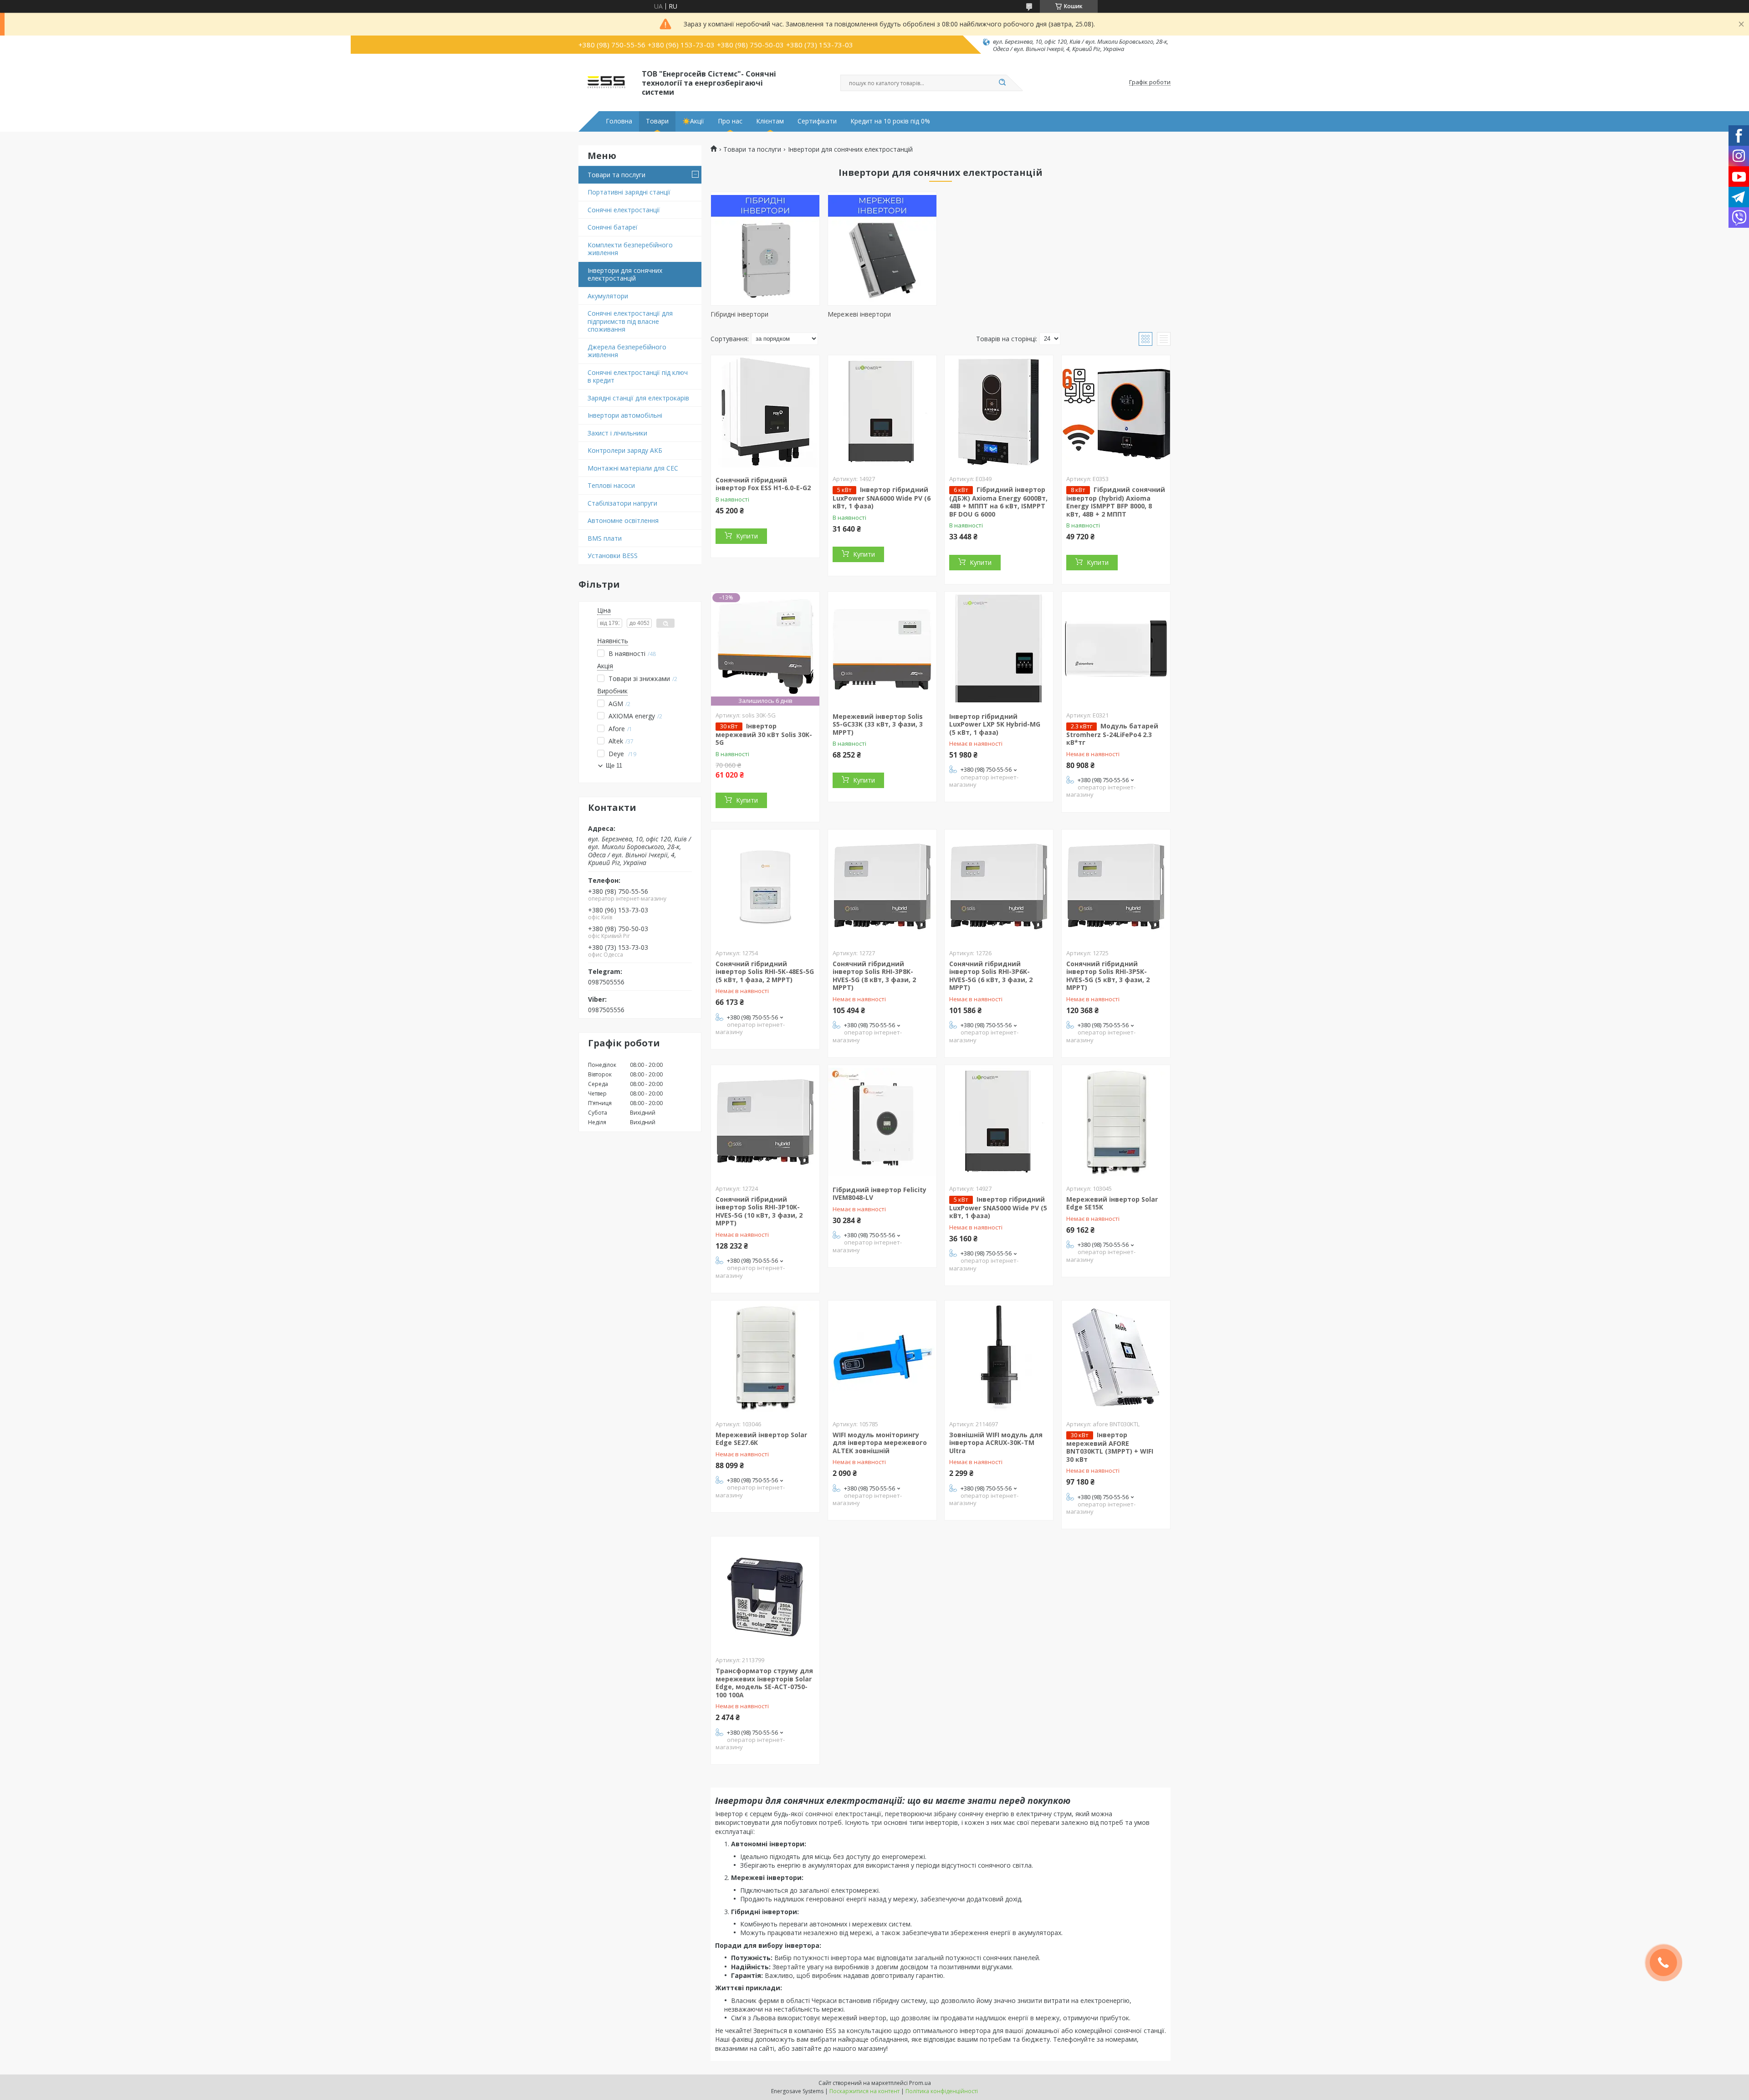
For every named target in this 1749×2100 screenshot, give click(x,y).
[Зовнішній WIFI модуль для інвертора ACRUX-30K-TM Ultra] (999, 1357)
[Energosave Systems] (606, 82)
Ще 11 (614, 766)
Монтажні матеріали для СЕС (633, 468)
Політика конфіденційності (942, 2091)
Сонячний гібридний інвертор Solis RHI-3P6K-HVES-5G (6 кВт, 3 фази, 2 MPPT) (991, 976)
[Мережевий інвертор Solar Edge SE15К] (1116, 1122)
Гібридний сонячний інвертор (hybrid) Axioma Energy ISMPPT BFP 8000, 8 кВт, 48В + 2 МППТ (1116, 502)
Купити (747, 536)
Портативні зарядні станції (629, 192)
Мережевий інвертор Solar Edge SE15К (1112, 1203)
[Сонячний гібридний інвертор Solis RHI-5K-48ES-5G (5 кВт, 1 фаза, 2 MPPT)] (765, 886)
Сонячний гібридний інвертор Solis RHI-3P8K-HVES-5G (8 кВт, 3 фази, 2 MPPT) (874, 976)
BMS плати (605, 538)
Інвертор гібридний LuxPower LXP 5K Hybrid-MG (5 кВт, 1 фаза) (995, 724)
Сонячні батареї (613, 227)
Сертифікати (817, 121)
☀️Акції (693, 121)
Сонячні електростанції (624, 210)
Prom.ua (920, 2083)
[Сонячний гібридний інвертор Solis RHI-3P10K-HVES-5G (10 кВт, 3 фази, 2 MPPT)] (765, 1122)
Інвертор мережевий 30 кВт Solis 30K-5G (764, 734)
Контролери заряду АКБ (625, 450)
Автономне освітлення (623, 520)
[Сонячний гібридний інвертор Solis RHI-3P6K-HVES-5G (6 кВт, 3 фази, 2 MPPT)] (999, 886)
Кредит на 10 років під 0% (890, 121)
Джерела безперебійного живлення (627, 351)
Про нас (730, 121)
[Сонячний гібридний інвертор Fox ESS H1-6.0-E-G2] (765, 412)
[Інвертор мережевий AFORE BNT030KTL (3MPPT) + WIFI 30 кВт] (1116, 1357)
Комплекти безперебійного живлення (630, 249)
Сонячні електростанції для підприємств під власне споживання (630, 321)
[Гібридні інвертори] (765, 249)
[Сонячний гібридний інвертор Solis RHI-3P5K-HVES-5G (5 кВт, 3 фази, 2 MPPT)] (1116, 886)
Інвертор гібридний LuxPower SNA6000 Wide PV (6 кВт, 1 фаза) (882, 498)
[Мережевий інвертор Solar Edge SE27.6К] (765, 1357)
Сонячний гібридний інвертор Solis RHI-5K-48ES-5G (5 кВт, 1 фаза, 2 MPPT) (765, 972)
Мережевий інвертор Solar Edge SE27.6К (761, 1439)
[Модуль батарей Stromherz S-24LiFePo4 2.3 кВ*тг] (1116, 649)
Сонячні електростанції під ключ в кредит (638, 376)
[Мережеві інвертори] (882, 249)
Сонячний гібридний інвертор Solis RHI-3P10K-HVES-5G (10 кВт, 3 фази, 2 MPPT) (759, 1211)
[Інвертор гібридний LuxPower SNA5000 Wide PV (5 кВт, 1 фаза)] (999, 1122)
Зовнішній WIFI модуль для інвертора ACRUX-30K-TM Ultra (996, 1443)
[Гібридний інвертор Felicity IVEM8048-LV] (882, 1122)
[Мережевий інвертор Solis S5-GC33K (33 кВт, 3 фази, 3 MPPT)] (882, 649)
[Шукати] (1002, 83)
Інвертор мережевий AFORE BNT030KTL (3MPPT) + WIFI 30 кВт (1110, 1447)
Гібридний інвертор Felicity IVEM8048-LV (880, 1194)
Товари (657, 121)
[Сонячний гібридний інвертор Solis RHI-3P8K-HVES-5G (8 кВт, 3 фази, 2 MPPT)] (882, 886)
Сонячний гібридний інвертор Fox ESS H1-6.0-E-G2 (763, 484)
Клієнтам (770, 121)
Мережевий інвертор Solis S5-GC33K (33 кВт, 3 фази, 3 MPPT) (878, 724)
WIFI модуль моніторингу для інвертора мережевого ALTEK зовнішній (880, 1443)
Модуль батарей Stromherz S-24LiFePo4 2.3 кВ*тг (1112, 734)
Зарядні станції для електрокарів (638, 398)
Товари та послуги (616, 175)
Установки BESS (613, 556)
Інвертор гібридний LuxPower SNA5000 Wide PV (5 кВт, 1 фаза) (998, 1208)
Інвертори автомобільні (625, 415)
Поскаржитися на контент (864, 2091)
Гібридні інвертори (739, 314)
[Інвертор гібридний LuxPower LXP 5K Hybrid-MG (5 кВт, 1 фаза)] (999, 649)
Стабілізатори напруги (622, 503)
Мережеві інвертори (859, 314)
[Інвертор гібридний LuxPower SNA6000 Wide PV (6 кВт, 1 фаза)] (882, 412)
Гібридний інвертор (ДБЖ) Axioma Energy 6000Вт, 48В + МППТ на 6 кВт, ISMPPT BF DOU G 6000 (998, 502)
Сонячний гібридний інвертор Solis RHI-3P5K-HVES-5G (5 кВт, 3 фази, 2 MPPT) (1108, 976)
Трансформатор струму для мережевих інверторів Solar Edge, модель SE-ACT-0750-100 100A (764, 1683)
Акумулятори (608, 296)
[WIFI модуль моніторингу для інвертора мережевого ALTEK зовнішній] (882, 1357)
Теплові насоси (611, 485)
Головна (619, 121)
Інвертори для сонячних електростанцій (625, 274)
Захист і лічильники (617, 433)
